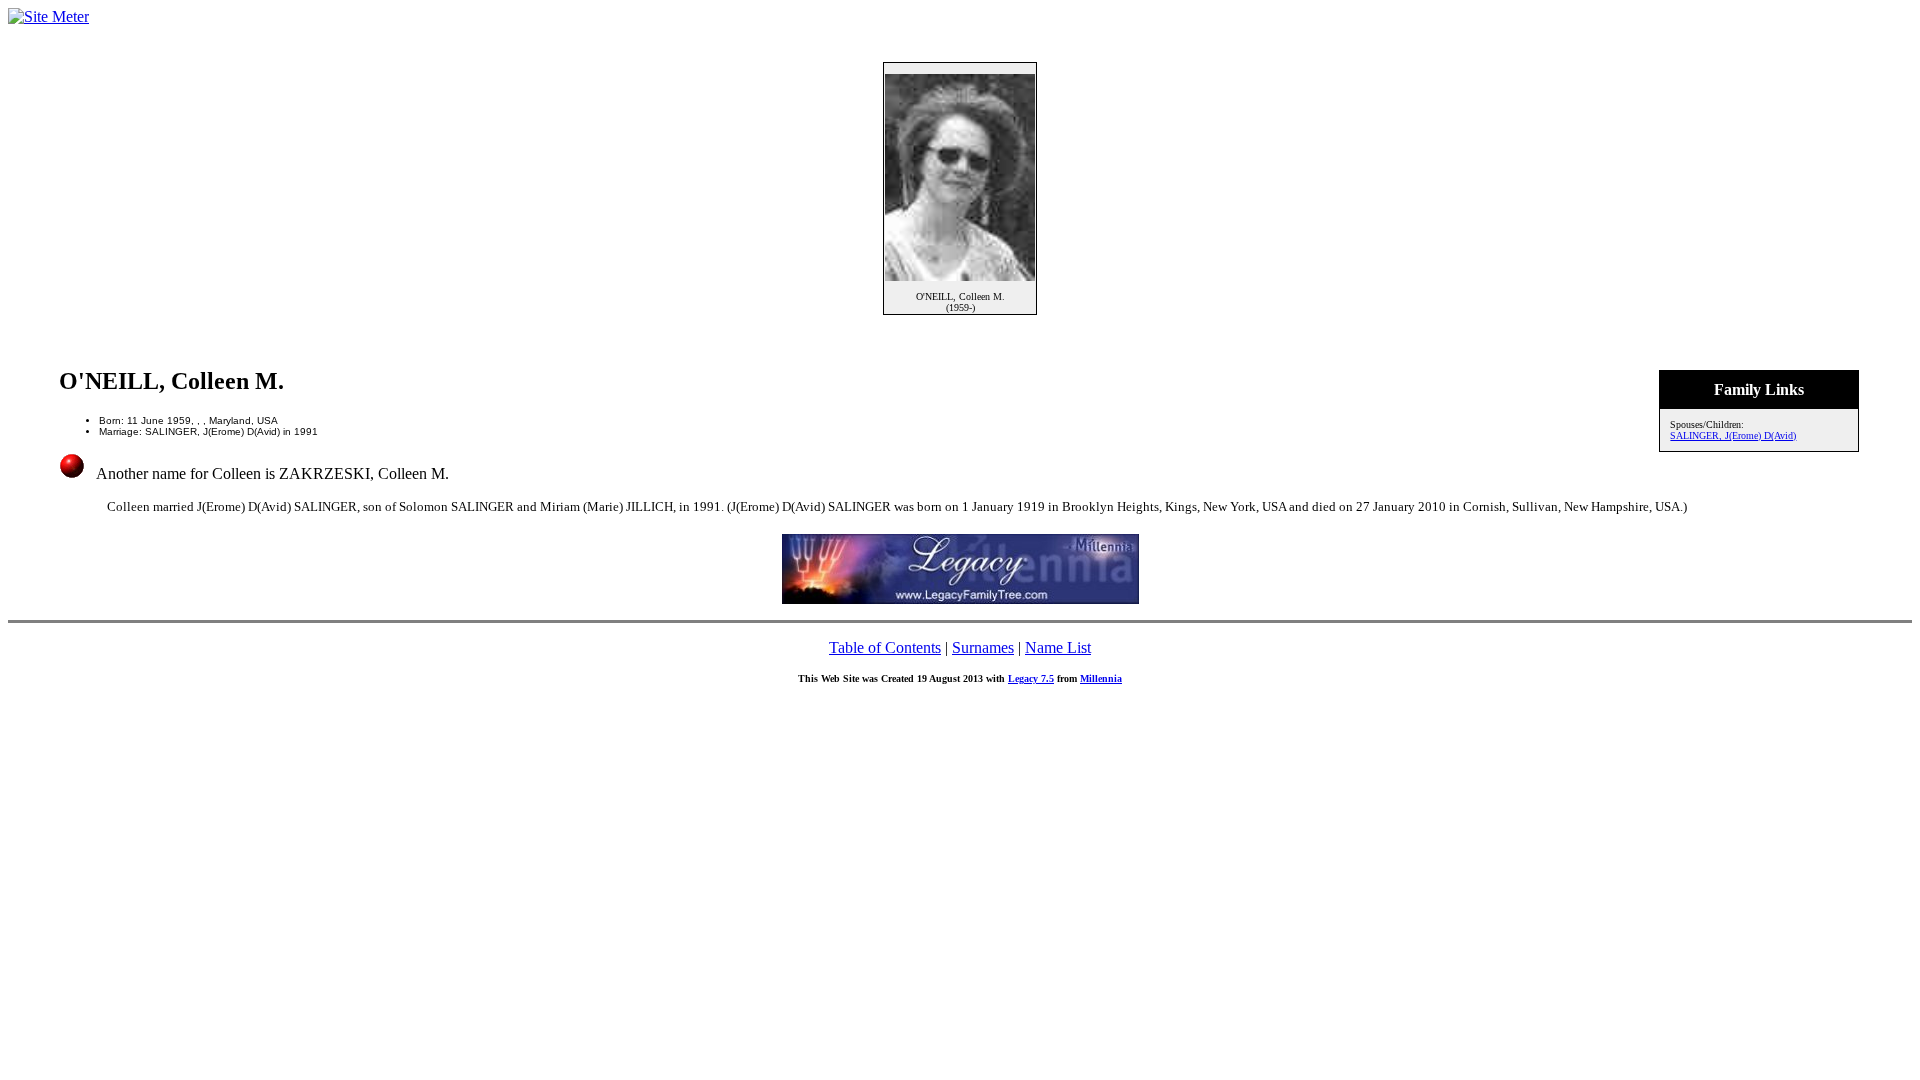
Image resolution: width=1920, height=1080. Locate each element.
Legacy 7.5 (1031, 678)
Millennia (1101, 678)
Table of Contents (885, 647)
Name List (1058, 647)
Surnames (983, 647)
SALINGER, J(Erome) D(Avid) (1733, 435)
